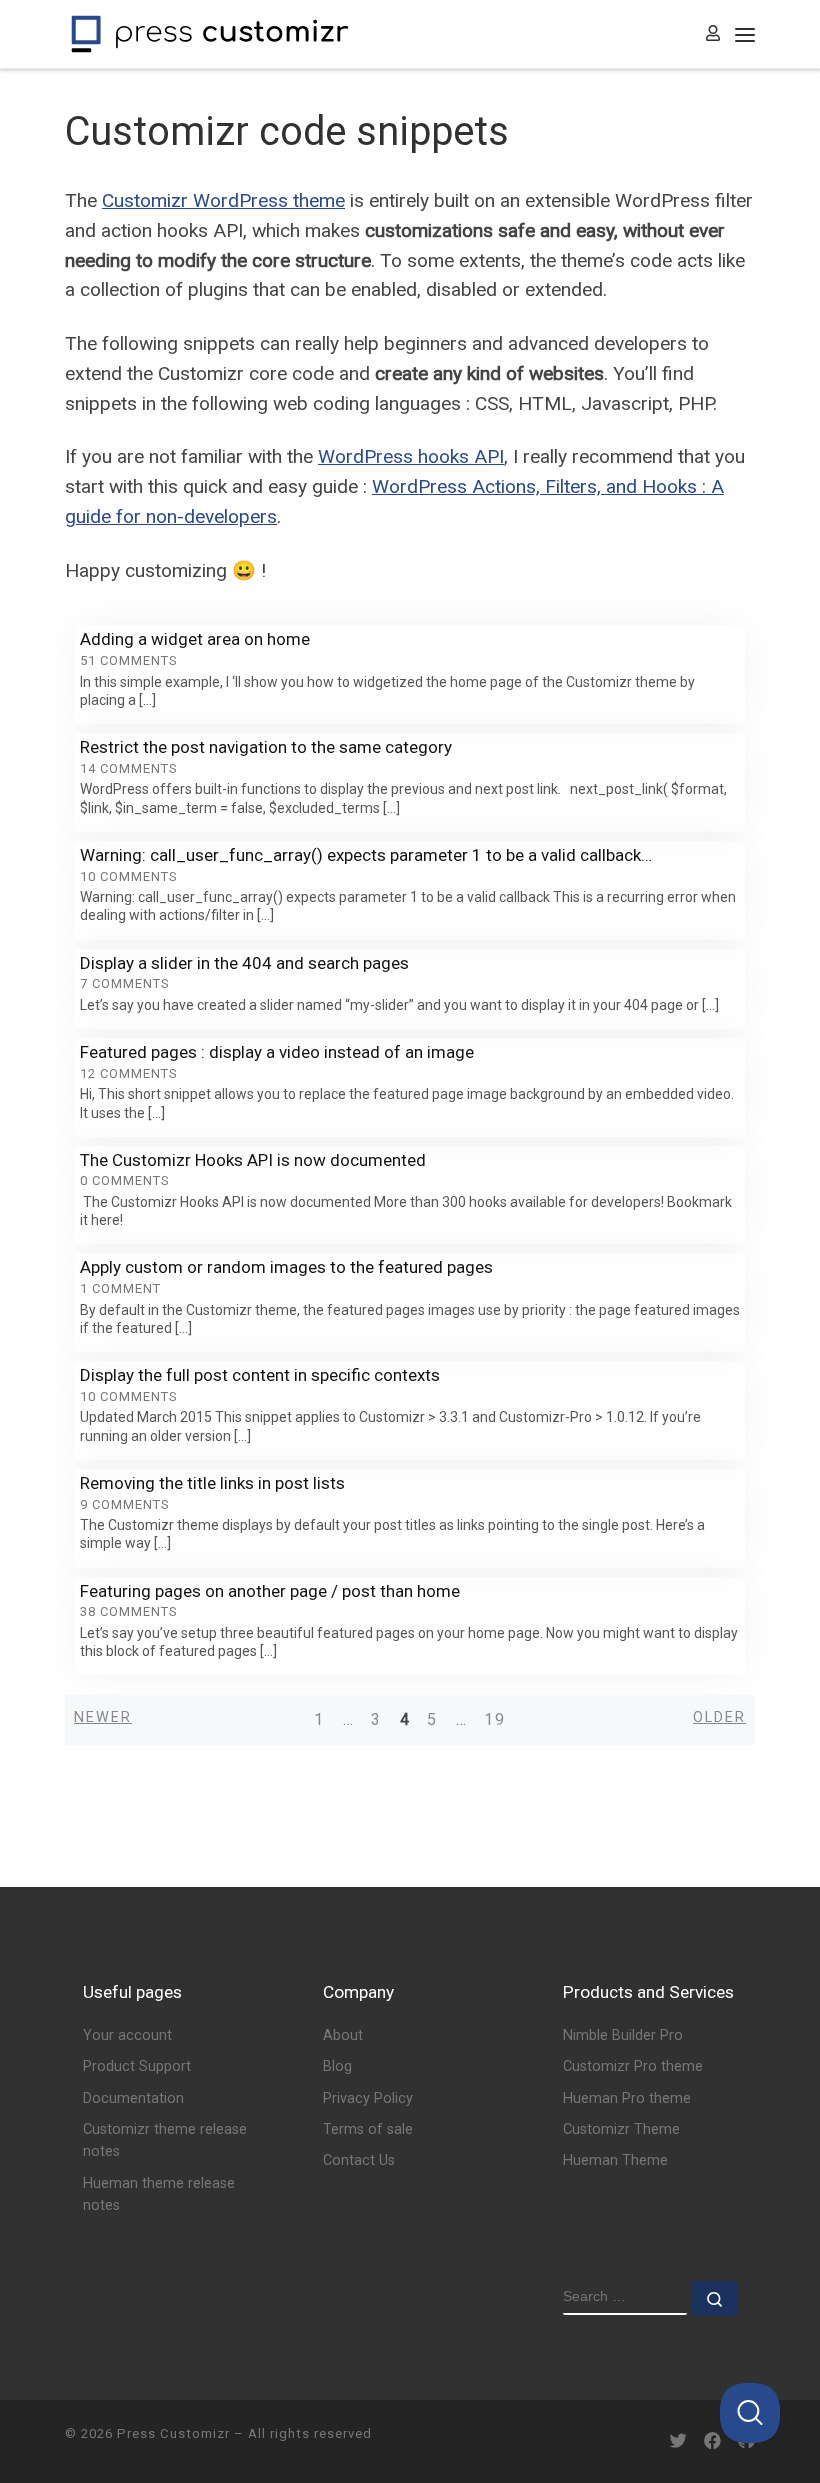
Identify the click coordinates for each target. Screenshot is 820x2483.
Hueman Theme (615, 2160)
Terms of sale (368, 2129)
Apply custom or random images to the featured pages (286, 1267)
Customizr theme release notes (165, 2140)
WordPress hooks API (411, 456)
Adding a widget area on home (195, 639)
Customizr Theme (621, 2129)
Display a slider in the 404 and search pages (244, 963)
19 (495, 1719)
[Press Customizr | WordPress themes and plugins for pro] (210, 32)
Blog (337, 2066)
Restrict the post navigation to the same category (266, 747)
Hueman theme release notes (159, 2194)
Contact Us (359, 2160)
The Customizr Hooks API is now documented (253, 1160)
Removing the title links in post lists (212, 1483)
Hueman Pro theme (627, 2098)
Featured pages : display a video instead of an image (277, 1052)
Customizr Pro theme (633, 2066)
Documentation (133, 2098)
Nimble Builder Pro (623, 2035)
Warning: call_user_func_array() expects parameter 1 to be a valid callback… (366, 855)
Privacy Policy (368, 2098)
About (343, 2035)
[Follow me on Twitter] (678, 2441)
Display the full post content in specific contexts (260, 1375)
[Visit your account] (713, 34)
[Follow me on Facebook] (712, 2441)
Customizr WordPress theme (223, 200)
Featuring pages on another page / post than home (270, 1591)
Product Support (137, 2066)
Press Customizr (173, 2433)
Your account (127, 2035)
